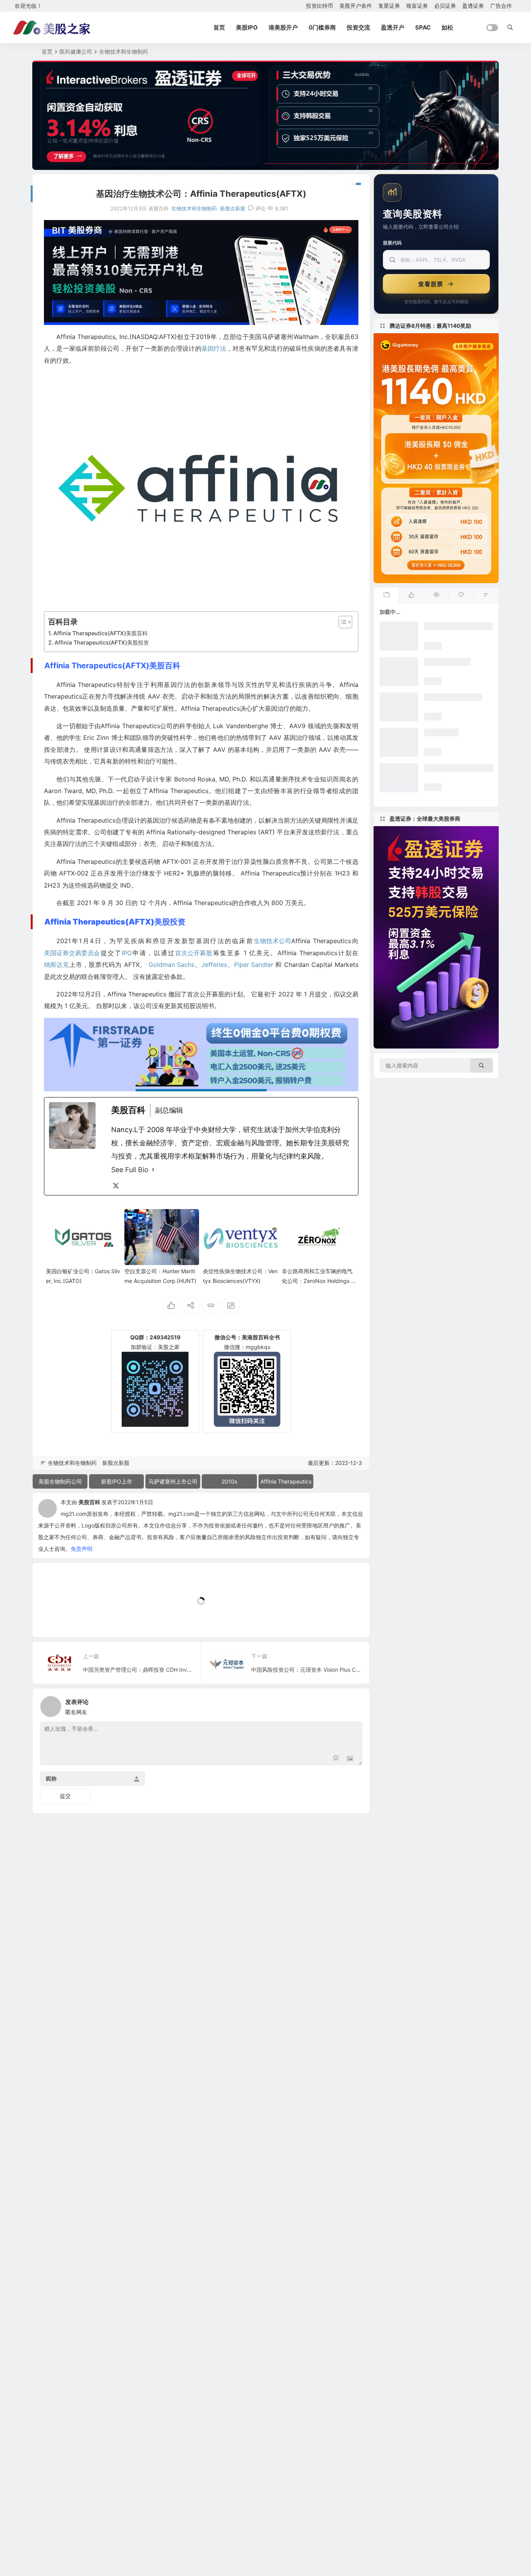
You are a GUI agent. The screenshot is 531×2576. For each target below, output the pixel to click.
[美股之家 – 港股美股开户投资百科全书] (52, 28)
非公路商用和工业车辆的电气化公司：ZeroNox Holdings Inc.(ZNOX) (319, 1281)
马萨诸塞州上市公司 (173, 1481)
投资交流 (358, 27)
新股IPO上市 (117, 1481)
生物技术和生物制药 (124, 52)
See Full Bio (130, 1170)
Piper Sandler (254, 965)
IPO (127, 953)
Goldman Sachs (171, 965)
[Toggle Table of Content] (341, 622)
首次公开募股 (194, 953)
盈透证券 (473, 6)
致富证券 (417, 6)
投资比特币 (320, 6)
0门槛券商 (322, 27)
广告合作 (501, 6)
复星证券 (389, 6)
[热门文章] (436, 595)
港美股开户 (283, 27)
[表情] (336, 1759)
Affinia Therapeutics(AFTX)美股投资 (102, 642)
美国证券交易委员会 (72, 953)
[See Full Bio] (153, 1170)
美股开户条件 (356, 6)
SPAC (423, 27)
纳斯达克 (56, 965)
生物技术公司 (272, 941)
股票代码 (392, 243)
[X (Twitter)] (116, 1186)
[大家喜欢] (411, 595)
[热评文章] (461, 595)
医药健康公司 (76, 52)
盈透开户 (393, 27)
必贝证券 (445, 6)
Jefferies (214, 965)
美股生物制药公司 (60, 1481)
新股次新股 (233, 208)
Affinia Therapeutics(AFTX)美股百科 (100, 633)
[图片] (350, 1759)
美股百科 (89, 1502)
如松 (447, 27)
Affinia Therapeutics (286, 1481)
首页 (219, 27)
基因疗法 (214, 348)
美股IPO (247, 27)
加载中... (55, 1618)
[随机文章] (486, 595)
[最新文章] (386, 595)
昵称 (51, 1779)
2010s (229, 1481)
